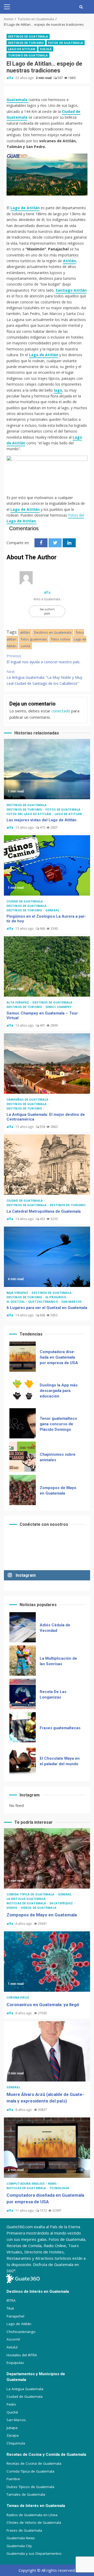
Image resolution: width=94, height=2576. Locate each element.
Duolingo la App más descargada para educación (23, 1357)
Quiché (12, 2412)
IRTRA (11, 2300)
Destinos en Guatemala (53, 632)
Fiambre (13, 2479)
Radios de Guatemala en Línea (32, 2515)
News (53, 2183)
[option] (47, 1358)
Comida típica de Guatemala (31, 1894)
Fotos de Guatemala (66, 43)
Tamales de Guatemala (26, 2494)
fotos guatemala (34, 639)
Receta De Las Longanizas (23, 1661)
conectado (61, 711)
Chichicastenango (21, 2332)
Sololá (46, 49)
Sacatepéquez (61, 1903)
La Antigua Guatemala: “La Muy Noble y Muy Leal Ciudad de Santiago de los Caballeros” (44, 677)
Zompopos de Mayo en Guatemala (23, 1457)
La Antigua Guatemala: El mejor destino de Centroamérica (47, 1064)
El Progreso (56, 1297)
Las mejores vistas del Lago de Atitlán (47, 769)
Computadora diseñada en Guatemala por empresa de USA (47, 2148)
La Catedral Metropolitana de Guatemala (47, 1165)
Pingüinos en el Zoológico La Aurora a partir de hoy (47, 865)
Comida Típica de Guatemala (30, 2471)
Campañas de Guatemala (28, 1099)
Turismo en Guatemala (28, 55)
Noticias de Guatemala (27, 1903)
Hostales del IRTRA (22, 2355)
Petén (11, 2404)
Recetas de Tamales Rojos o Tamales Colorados (23, 1761)
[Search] (81, 7)
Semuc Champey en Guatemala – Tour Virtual (47, 966)
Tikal (10, 2308)
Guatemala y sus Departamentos (34, 2553)
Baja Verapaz (18, 1293)
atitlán (25, 632)
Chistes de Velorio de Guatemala (34, 2522)
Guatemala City (19, 2546)
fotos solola (60, 639)
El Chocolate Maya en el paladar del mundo (23, 1727)
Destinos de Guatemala (28, 36)
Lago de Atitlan (22, 49)
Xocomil (13, 2339)
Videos (12, 1908)
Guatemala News (21, 2538)
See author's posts (47, 611)
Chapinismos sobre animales (23, 1423)
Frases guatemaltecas (23, 1694)
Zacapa (13, 2435)
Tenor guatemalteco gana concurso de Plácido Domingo (23, 1390)
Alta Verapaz (18, 1002)
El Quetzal (16, 1302)
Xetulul (12, 2347)
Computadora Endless (26, 2183)
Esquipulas (15, 2363)
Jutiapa (12, 2428)
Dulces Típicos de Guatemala (30, 2487)
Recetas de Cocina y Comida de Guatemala (46, 2454)
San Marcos (72, 1302)
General (53, 910)
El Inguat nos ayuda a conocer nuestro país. (43, 659)
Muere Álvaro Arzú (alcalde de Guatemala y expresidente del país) (47, 2051)
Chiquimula (16, 2443)
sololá (25, 646)
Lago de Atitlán (25, 208)
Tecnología (59, 2188)
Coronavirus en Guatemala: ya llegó (23, 1490)
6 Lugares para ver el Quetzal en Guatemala (47, 1257)
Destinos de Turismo (26, 43)
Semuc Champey (58, 1007)
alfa (10, 78)
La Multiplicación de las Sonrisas (23, 1627)
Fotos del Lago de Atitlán (29, 814)
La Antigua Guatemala (27, 1899)
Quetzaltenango (43, 1302)
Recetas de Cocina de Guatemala (34, 2463)
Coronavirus (18, 1997)
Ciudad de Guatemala (25, 901)
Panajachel (15, 2316)
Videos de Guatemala (39, 1908)
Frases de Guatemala (24, 2530)
